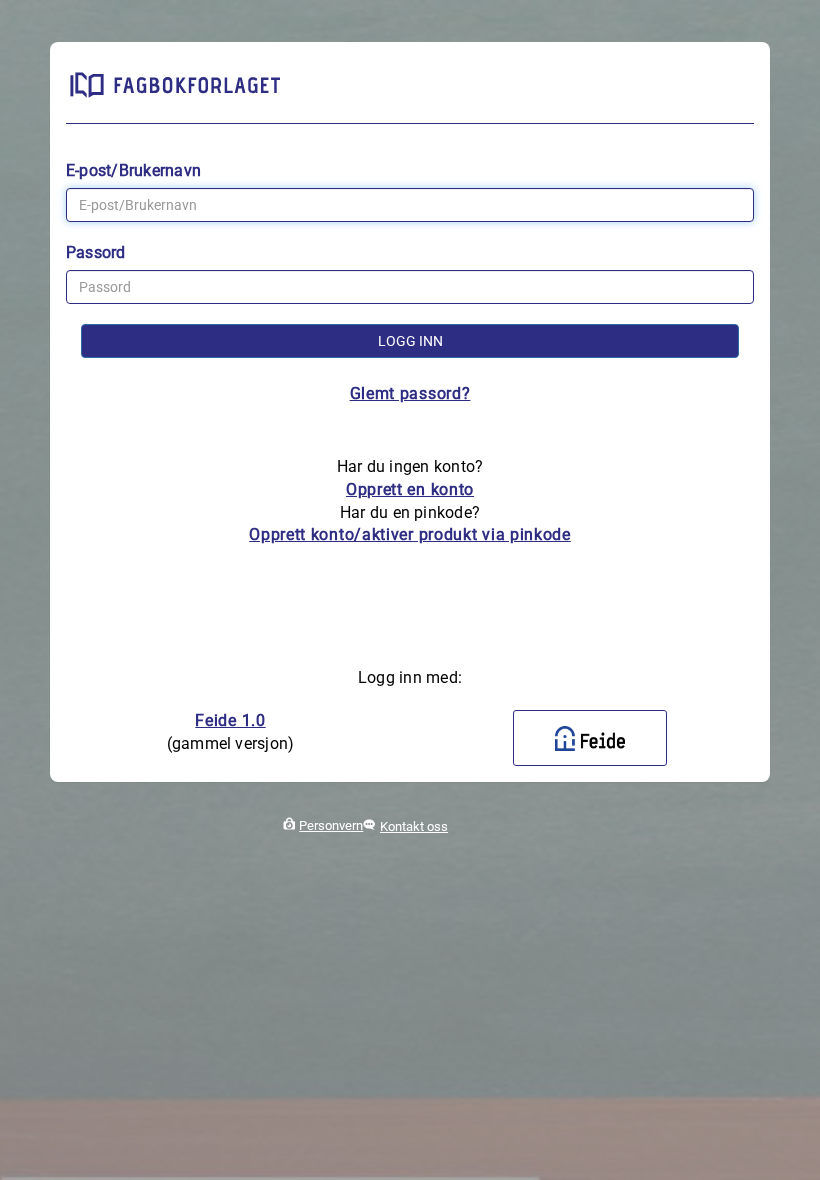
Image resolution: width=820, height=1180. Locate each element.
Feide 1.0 (230, 720)
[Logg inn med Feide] (590, 738)
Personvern (331, 825)
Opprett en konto (410, 489)
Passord (96, 252)
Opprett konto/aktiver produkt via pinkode (410, 534)
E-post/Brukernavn (133, 170)
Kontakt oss (414, 826)
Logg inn (410, 341)
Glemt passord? (410, 393)
